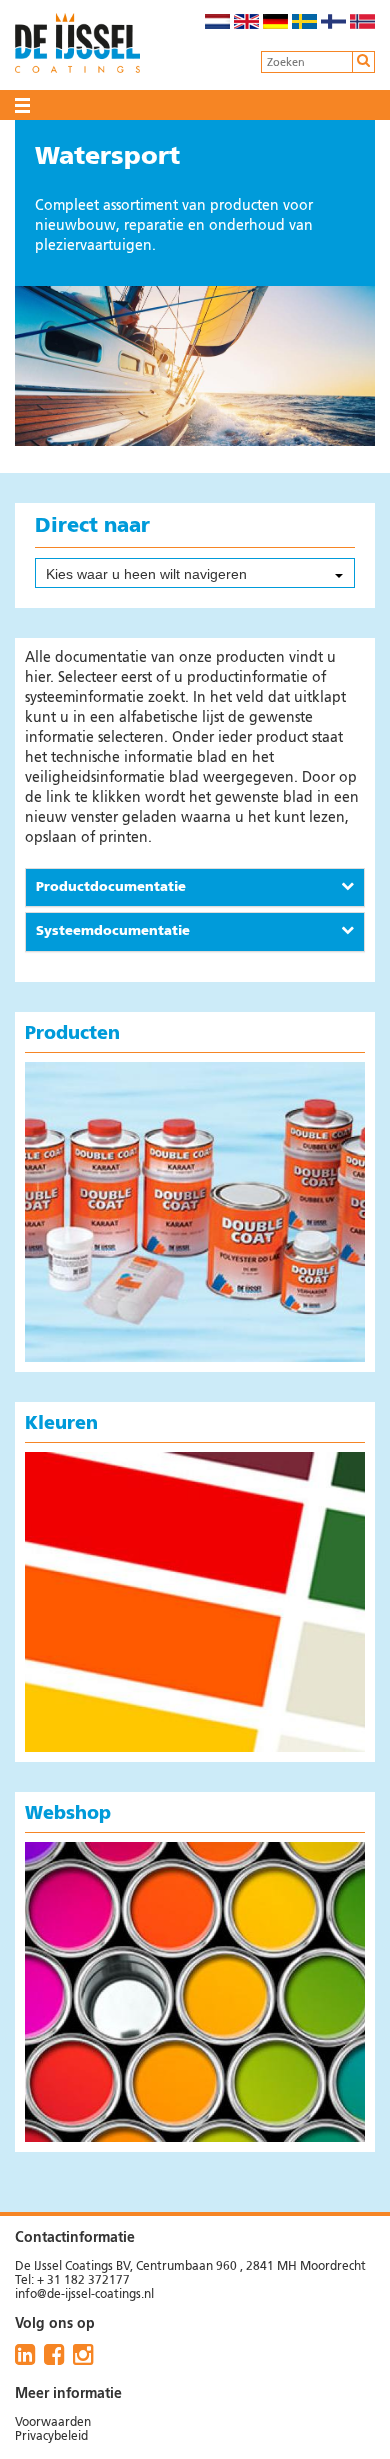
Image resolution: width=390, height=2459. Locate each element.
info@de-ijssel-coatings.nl (84, 2295)
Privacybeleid (51, 2437)
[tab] (195, 888)
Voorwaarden (53, 2423)
